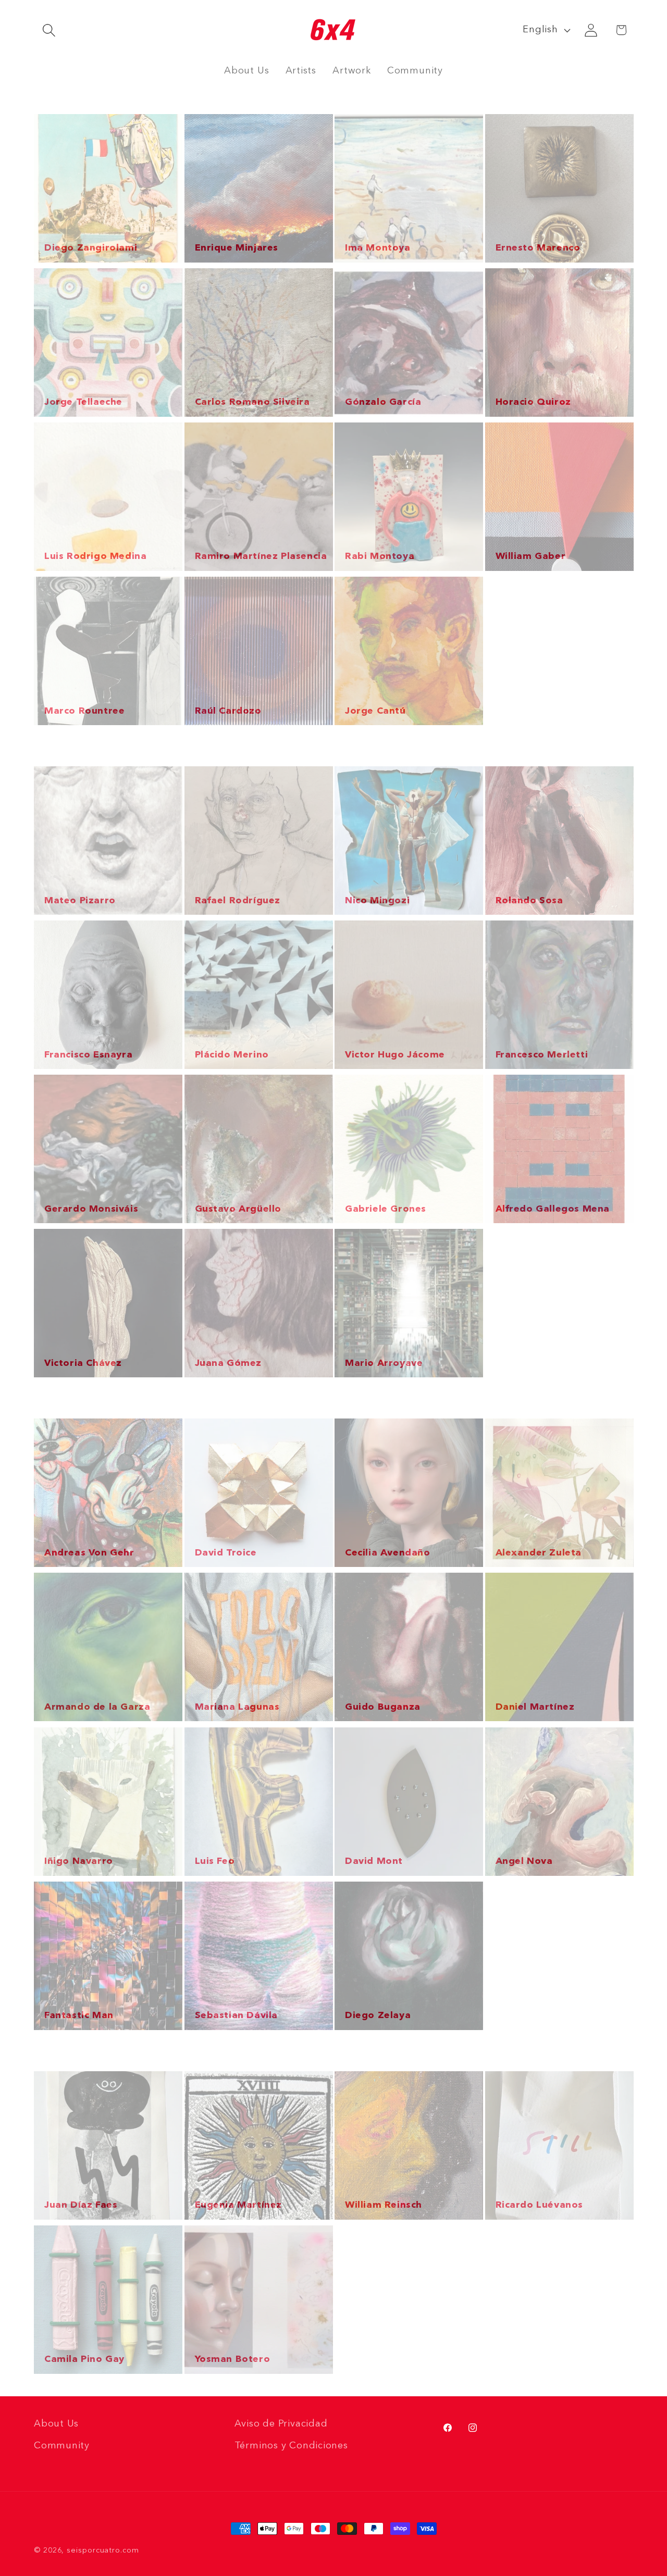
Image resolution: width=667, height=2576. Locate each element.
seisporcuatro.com (103, 2550)
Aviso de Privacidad (281, 2424)
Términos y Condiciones (291, 2446)
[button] (49, 30)
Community (62, 2446)
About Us (56, 2424)
